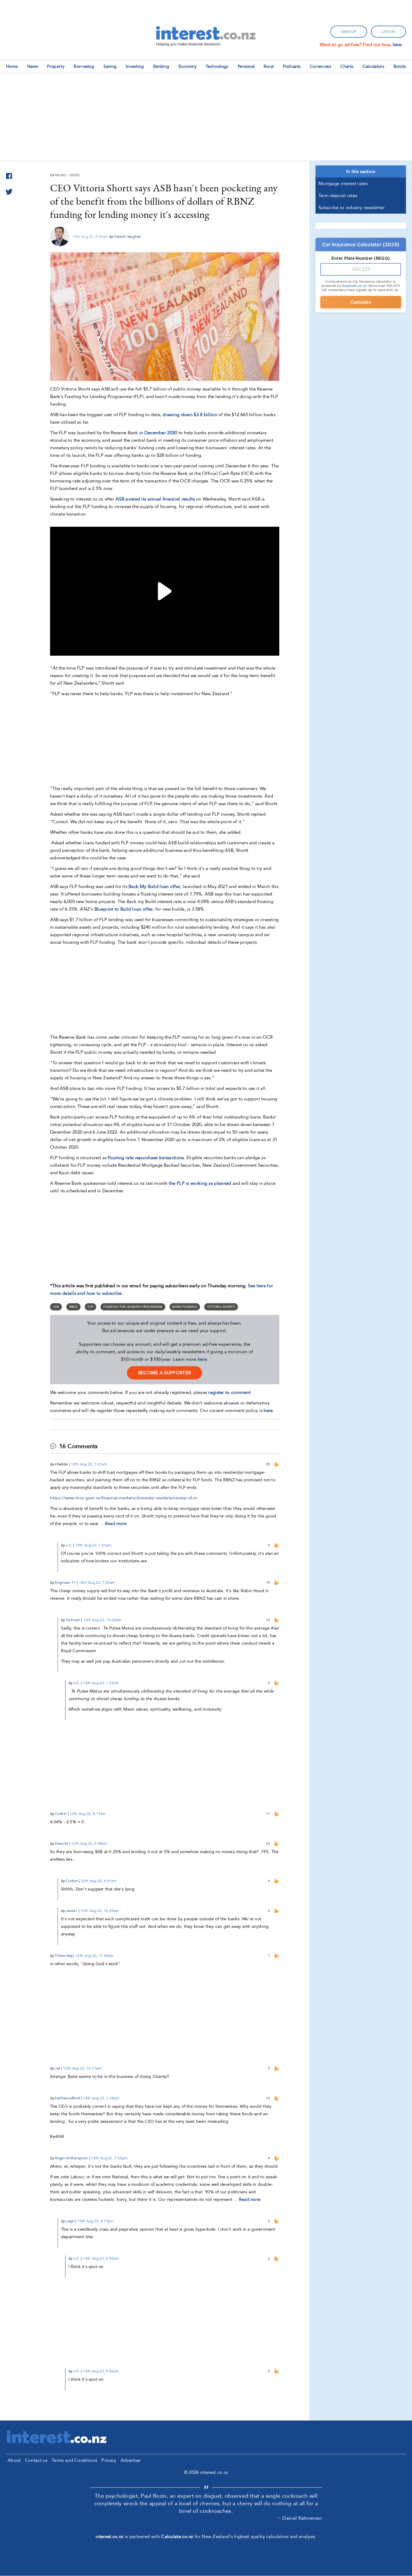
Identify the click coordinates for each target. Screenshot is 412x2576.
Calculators (373, 66)
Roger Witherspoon (71, 2158)
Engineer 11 (65, 1583)
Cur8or (61, 1814)
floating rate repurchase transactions (146, 1158)
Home (12, 66)
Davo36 (62, 1843)
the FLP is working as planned (200, 1183)
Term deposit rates (338, 196)
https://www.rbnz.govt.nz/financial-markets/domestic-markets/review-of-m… (126, 1498)
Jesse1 (72, 1911)
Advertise (131, 2460)
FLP (90, 1307)
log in (388, 32)
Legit (70, 2221)
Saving (110, 66)
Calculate (361, 302)
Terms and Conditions (74, 2460)
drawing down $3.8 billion (190, 415)
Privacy (109, 2460)
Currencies (320, 66)
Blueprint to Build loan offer (124, 909)
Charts (347, 66)
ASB (56, 1307)
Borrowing (84, 66)
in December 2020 (158, 433)
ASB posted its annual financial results (155, 499)
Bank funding (185, 1307)
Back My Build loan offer (154, 886)
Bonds (400, 66)
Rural (269, 66)
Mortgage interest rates (343, 184)
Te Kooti (73, 1620)
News (33, 66)
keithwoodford (67, 2098)
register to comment (229, 1392)
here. (398, 45)
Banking (161, 66)
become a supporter (165, 1373)
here (202, 1359)
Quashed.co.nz (354, 286)
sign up (349, 32)
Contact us (36, 2460)
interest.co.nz (109, 2537)
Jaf (57, 2068)
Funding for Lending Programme (133, 1307)
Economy (188, 66)
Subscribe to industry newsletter (352, 208)
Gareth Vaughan (128, 237)
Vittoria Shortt (221, 1307)
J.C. (69, 1545)
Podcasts (292, 66)
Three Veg (64, 1956)
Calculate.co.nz (177, 2537)
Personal (246, 66)
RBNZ (73, 1307)
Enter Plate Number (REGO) (361, 258)
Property (56, 66)
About (14, 2460)
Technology (217, 66)
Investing (135, 66)
